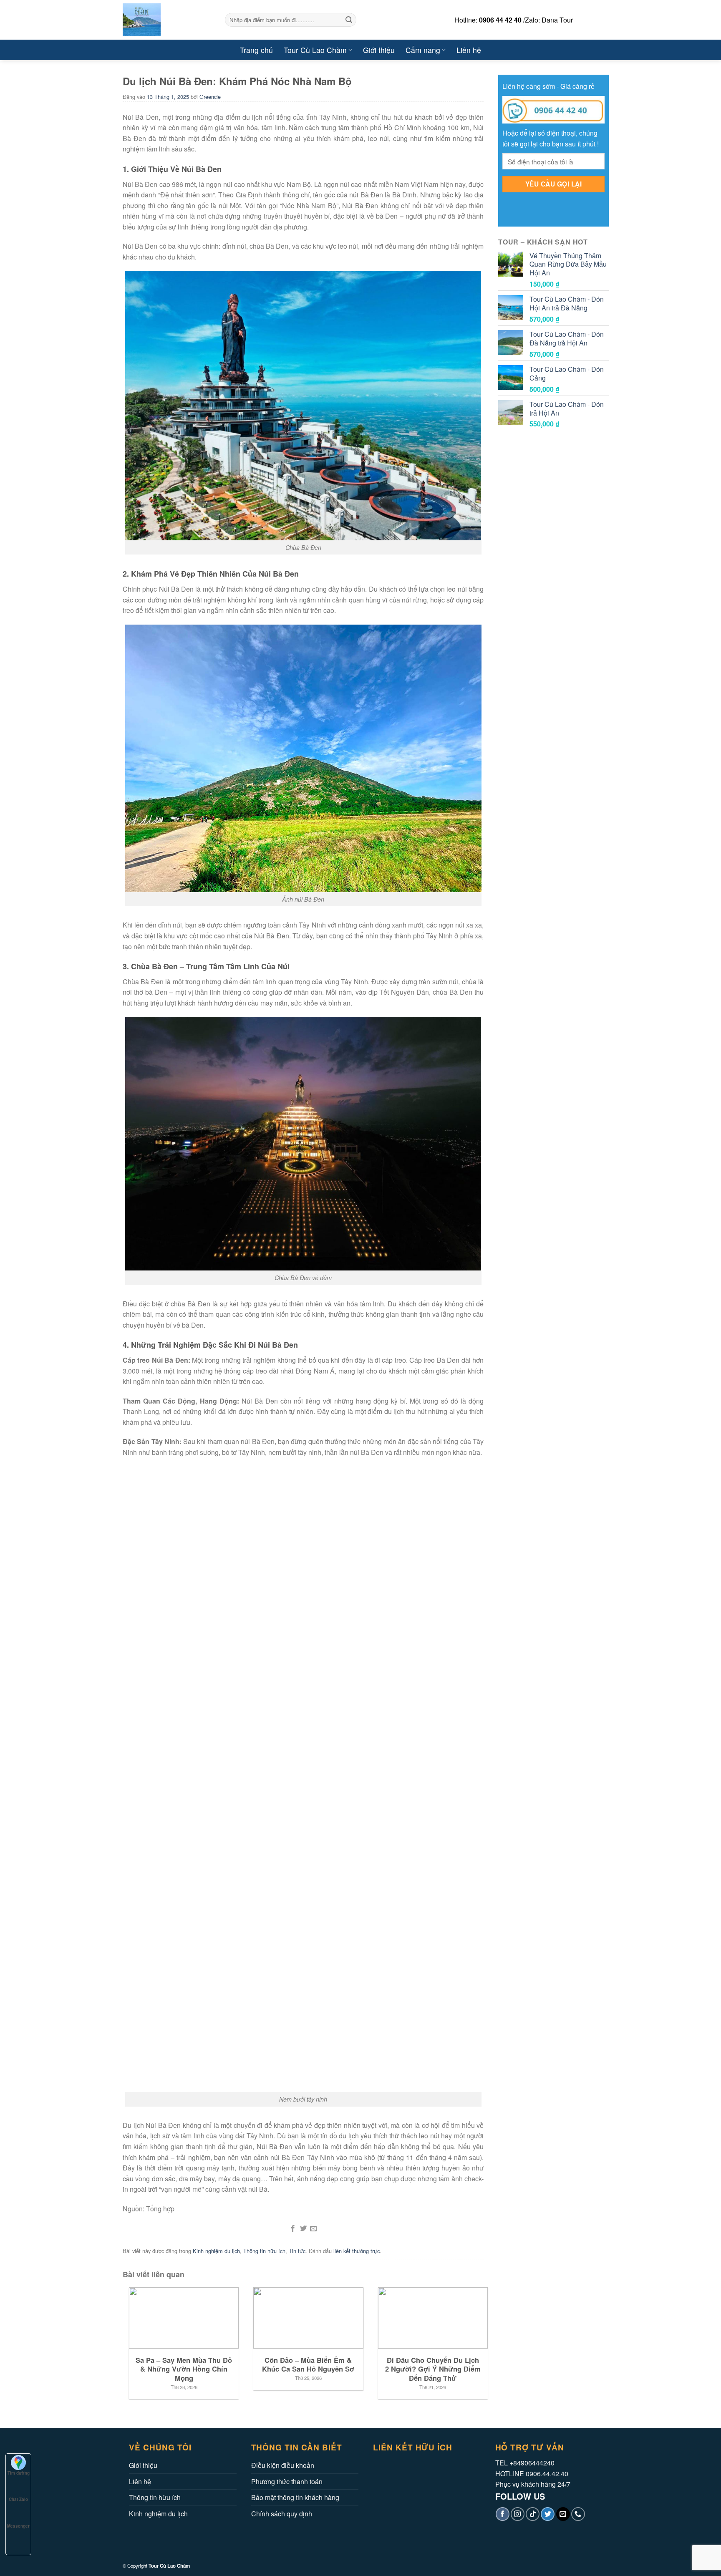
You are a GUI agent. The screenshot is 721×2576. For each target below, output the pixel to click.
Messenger (18, 2526)
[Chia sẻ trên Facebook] (293, 2229)
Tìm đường (19, 2473)
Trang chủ (256, 50)
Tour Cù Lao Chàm (315, 50)
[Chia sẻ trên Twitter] (303, 2229)
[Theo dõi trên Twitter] (548, 2514)
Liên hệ (469, 50)
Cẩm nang (423, 50)
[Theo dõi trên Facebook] (503, 2514)
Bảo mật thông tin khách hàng (295, 2497)
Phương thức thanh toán (287, 2481)
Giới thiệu (379, 50)
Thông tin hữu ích (264, 2251)
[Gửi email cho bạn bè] (313, 2229)
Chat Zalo (18, 2499)
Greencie (210, 97)
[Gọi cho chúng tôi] (578, 2514)
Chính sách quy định (282, 2514)
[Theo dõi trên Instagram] (518, 2514)
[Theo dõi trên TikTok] (533, 2514)
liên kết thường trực (357, 2251)
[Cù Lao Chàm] (168, 20)
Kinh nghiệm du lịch (216, 2251)
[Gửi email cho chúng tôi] (563, 2514)
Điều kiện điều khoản (283, 2465)
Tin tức (297, 2251)
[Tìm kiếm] (349, 20)
